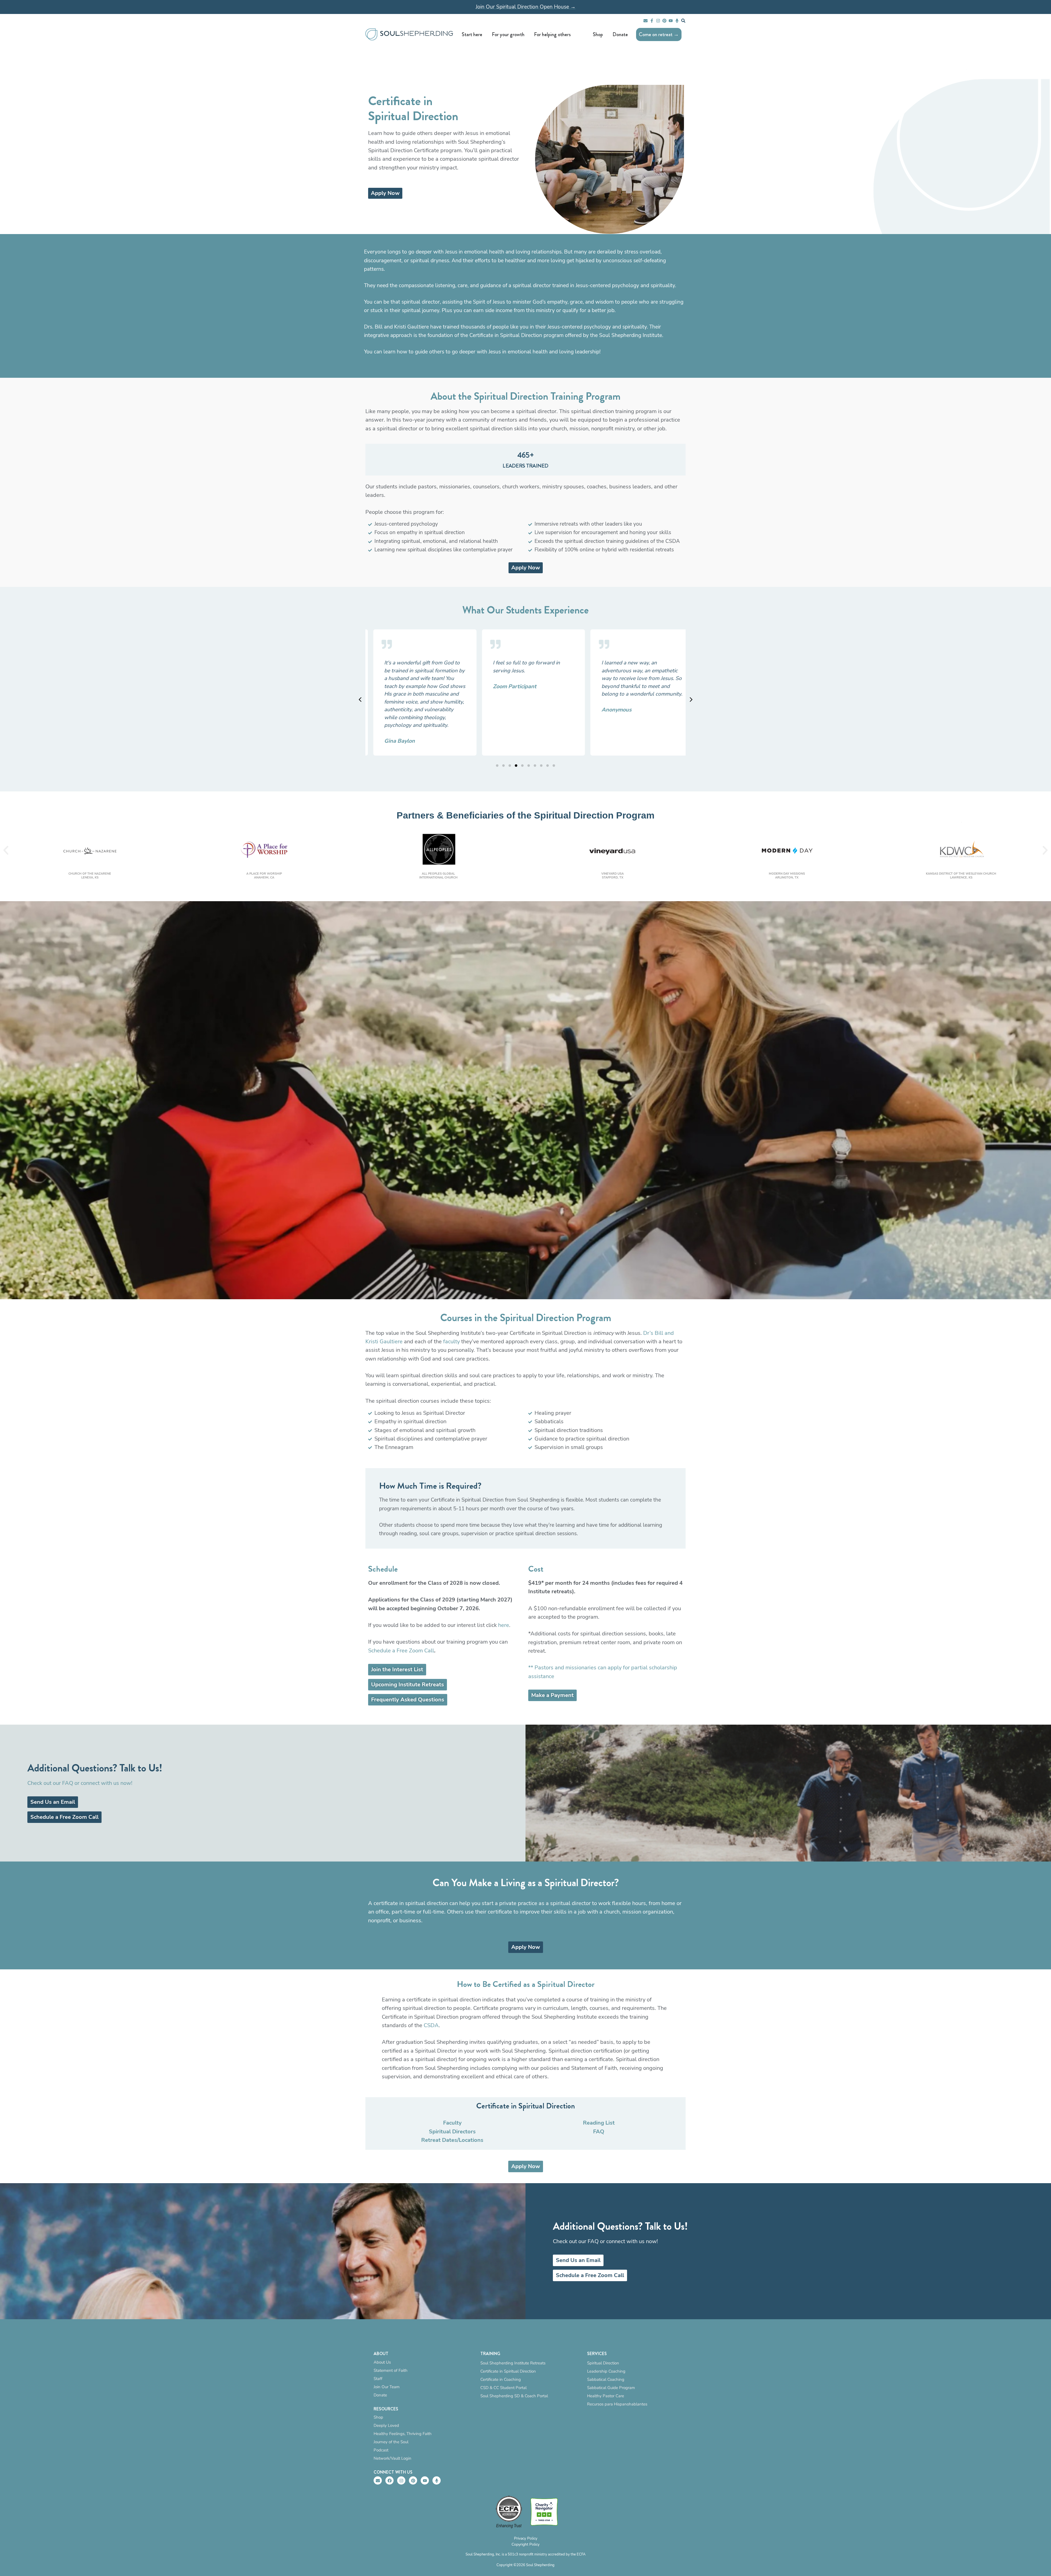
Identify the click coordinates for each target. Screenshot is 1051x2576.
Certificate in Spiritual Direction (508, 2371)
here (504, 1625)
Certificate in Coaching (501, 2379)
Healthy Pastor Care (606, 2396)
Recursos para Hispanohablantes (617, 2404)
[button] (691, 699)
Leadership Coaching (606, 2371)
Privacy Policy (526, 2538)
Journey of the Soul (391, 2442)
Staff (378, 2379)
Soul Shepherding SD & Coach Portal (514, 2396)
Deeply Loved (386, 2425)
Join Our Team (387, 2387)
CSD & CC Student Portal (503, 2388)
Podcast (381, 2450)
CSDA (431, 2025)
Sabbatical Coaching (606, 2379)
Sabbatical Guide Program (611, 2388)
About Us (382, 2362)
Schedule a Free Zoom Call (401, 1651)
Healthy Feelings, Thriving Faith (403, 2434)
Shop (378, 2417)
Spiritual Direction (603, 2363)
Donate (380, 2395)
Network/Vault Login (392, 2458)
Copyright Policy (525, 2544)
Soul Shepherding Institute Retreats (513, 2363)
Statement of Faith (391, 2370)
